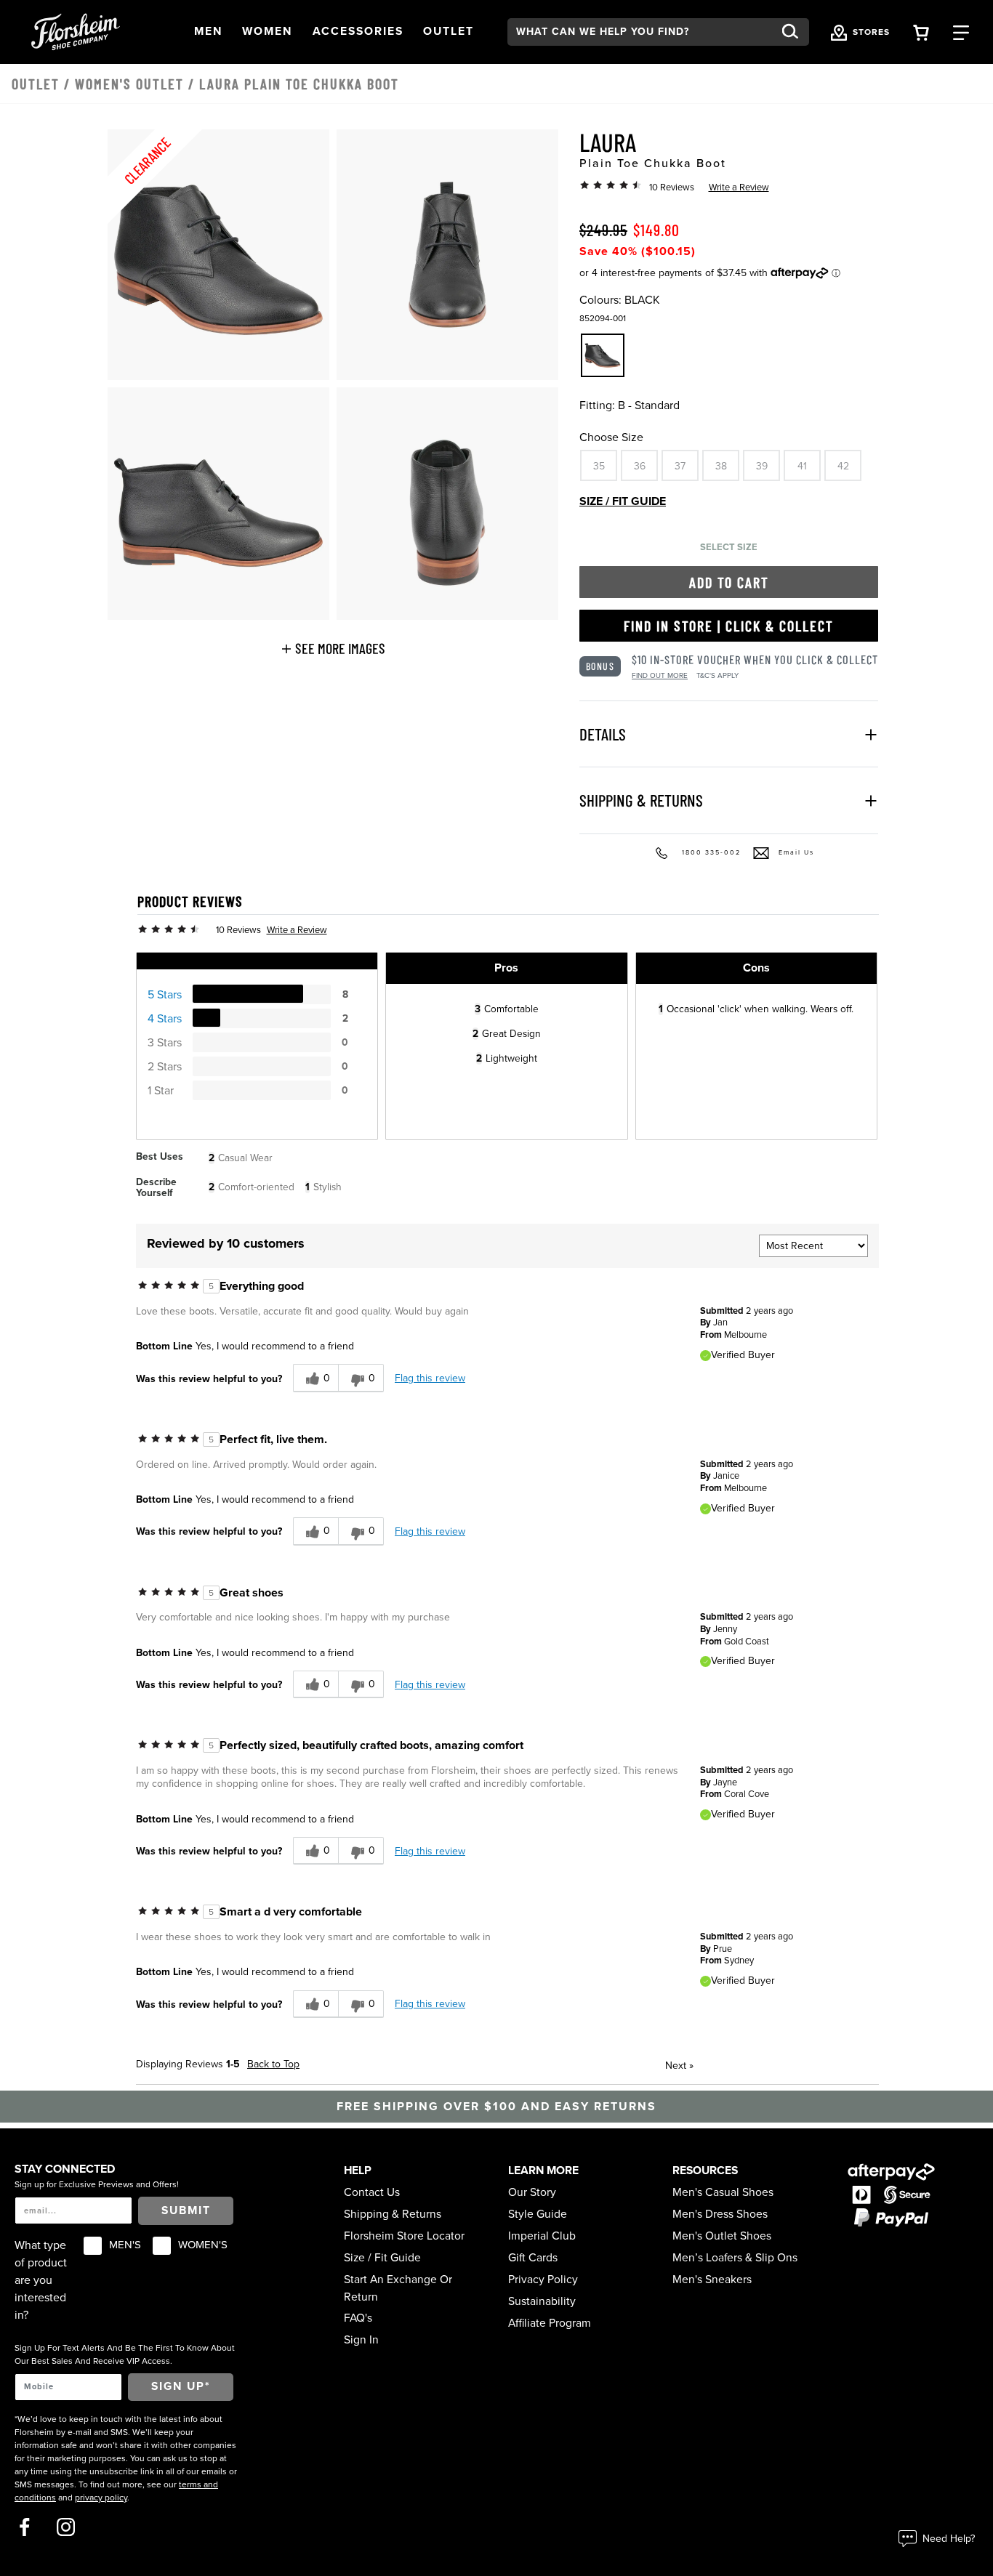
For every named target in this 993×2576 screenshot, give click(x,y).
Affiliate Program (550, 2323)
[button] (208, 32)
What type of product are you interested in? (41, 2280)
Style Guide (538, 2214)
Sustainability (542, 2301)
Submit (186, 2210)
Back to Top (273, 2064)
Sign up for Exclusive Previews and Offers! (97, 2184)
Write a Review (739, 187)
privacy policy (101, 2498)
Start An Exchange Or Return (398, 2288)
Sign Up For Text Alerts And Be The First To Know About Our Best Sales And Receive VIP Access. (125, 2354)
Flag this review (430, 1378)
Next (679, 2066)
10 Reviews (672, 187)
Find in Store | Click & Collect (729, 626)
